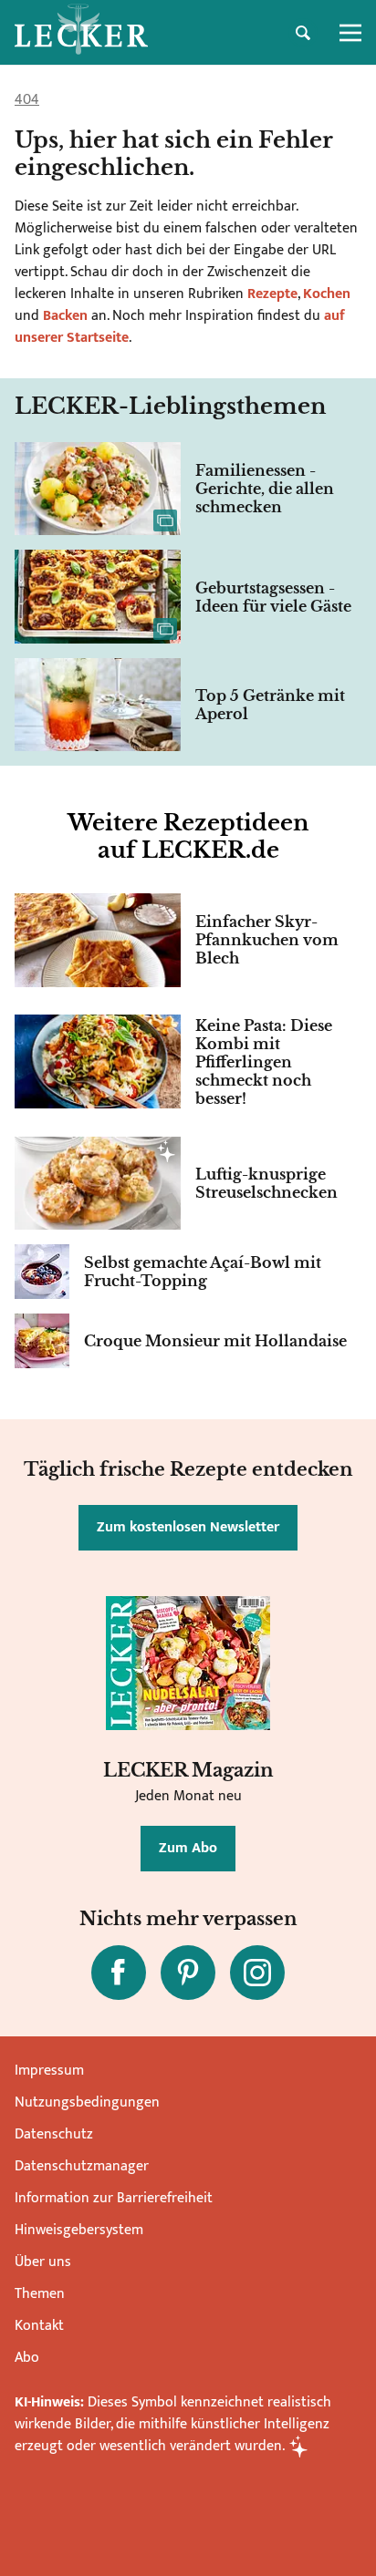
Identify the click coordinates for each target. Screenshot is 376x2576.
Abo (27, 2358)
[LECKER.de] (81, 33)
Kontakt (39, 2326)
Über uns (43, 2262)
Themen (40, 2294)
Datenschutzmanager (82, 2166)
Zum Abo (188, 1848)
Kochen (327, 294)
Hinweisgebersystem (79, 2230)
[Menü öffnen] (350, 33)
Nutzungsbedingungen (87, 2102)
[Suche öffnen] (303, 33)
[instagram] (257, 1973)
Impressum (49, 2071)
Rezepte (271, 294)
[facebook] (119, 1973)
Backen (65, 316)
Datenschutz (54, 2134)
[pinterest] (188, 1973)
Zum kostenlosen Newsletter (188, 1527)
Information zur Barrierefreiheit (114, 2198)
